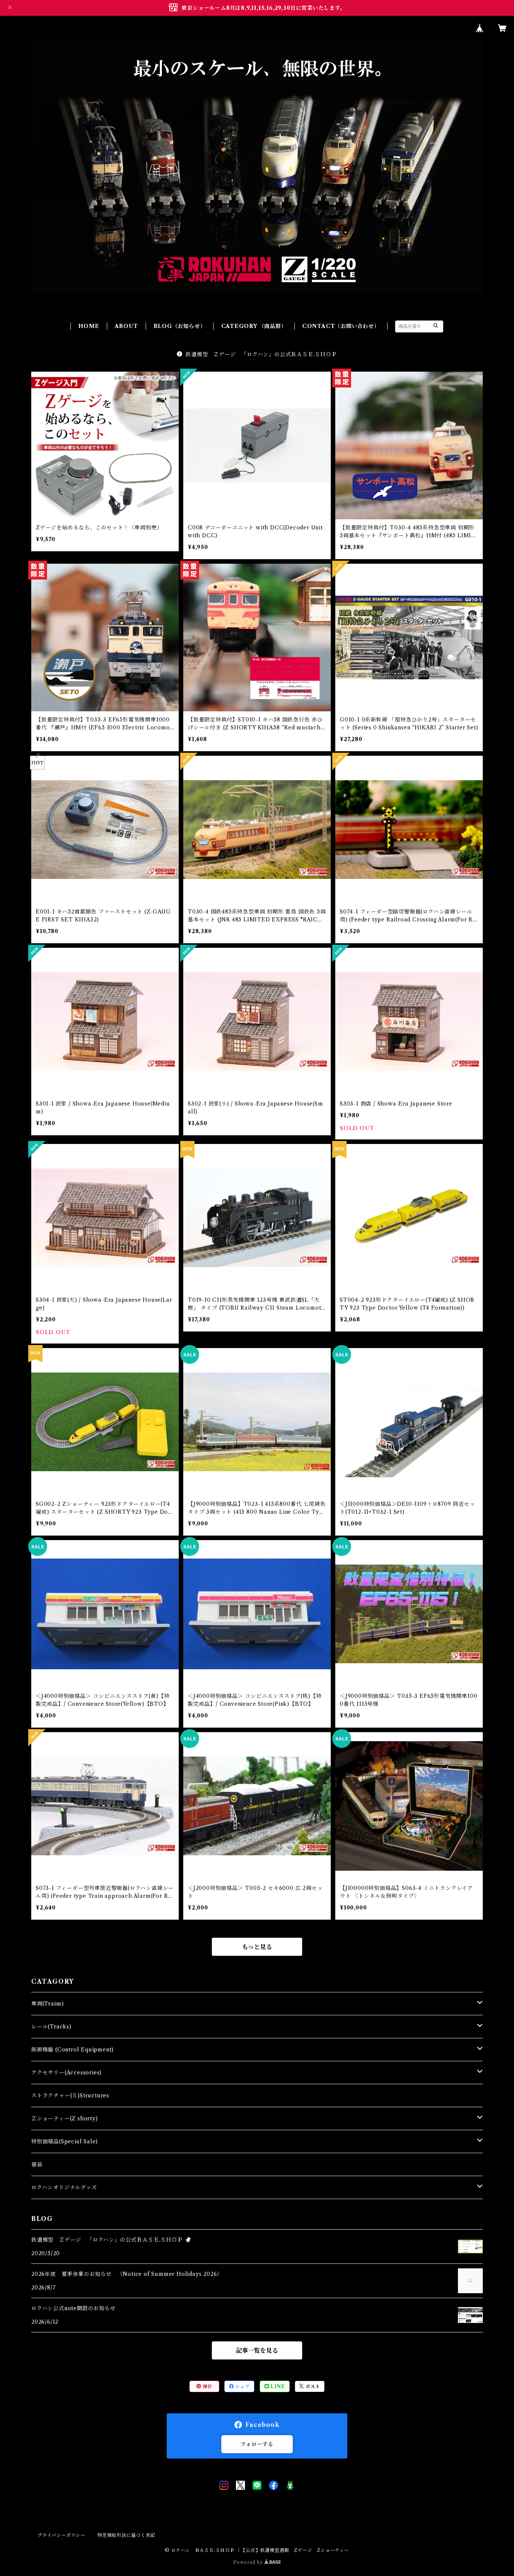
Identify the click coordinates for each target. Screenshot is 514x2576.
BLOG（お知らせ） (180, 326)
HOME (89, 326)
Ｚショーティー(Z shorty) (65, 2118)
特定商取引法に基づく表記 (126, 2535)
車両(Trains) (48, 2004)
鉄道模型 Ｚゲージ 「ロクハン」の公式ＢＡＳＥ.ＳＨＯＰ (261, 354)
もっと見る (257, 1947)
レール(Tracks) (51, 2027)
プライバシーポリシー (61, 2535)
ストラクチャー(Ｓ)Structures (70, 2096)
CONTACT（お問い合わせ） (341, 326)
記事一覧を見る (257, 2350)
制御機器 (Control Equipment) (72, 2050)
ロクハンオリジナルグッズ (64, 2187)
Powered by (249, 2562)
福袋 (37, 2164)
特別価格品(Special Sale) (65, 2141)
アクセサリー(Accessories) (66, 2073)
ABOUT (126, 326)
